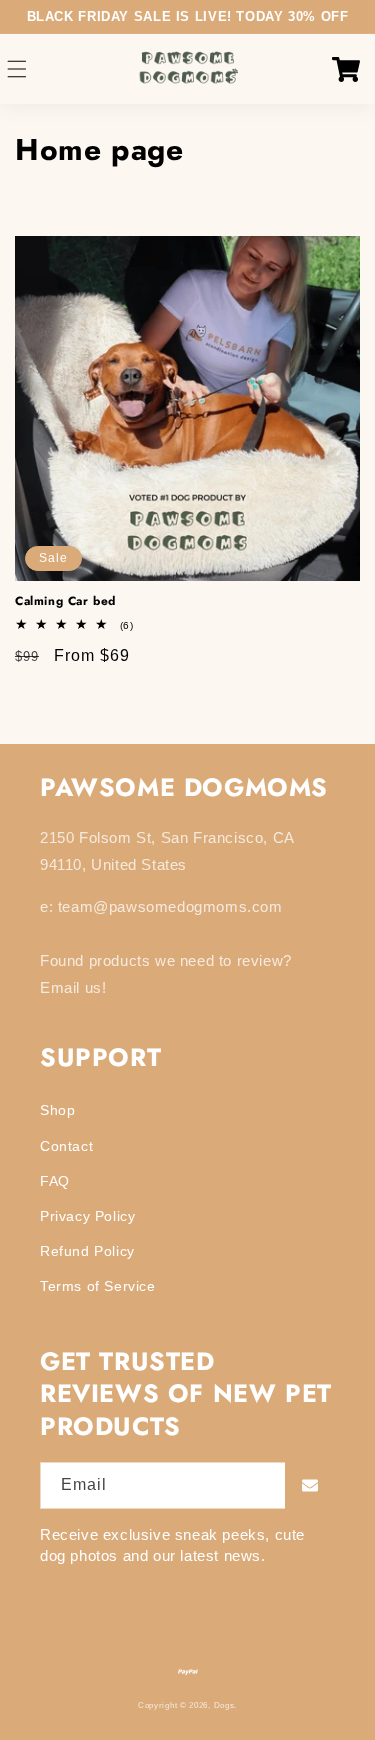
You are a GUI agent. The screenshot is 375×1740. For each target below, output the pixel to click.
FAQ (55, 1181)
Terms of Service (98, 1286)
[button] (17, 69)
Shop (57, 1110)
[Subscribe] (310, 1485)
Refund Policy (87, 1251)
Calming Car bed (65, 602)
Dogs (224, 1705)
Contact (66, 1146)
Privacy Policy (87, 1216)
